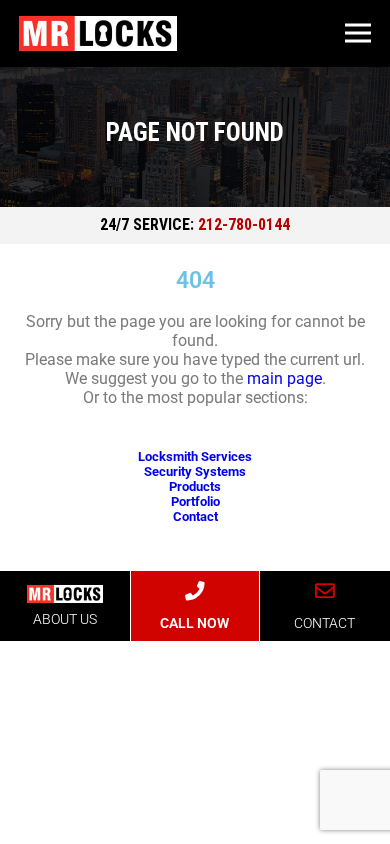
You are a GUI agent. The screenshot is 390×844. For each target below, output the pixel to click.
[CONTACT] (325, 591)
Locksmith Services (195, 456)
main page (284, 378)
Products (195, 486)
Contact (195, 516)
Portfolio (195, 501)
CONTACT (324, 623)
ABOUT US (65, 619)
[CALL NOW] (195, 591)
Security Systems (195, 471)
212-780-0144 (244, 225)
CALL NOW (194, 623)
